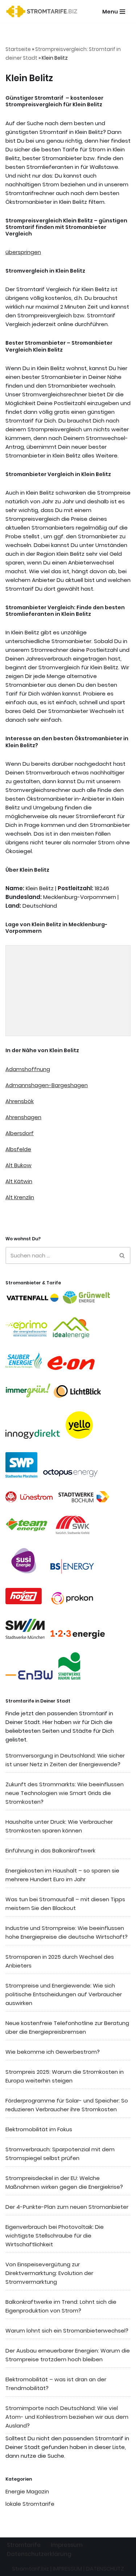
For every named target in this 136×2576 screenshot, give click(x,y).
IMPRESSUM (67, 2569)
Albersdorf (20, 1133)
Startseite (18, 49)
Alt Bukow (18, 1165)
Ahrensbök (20, 1101)
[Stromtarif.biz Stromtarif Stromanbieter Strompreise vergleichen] (44, 11)
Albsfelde (18, 1149)
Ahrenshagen (23, 1117)
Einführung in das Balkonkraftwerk (50, 1850)
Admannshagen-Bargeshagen (47, 1085)
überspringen (23, 252)
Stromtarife (24, 2545)
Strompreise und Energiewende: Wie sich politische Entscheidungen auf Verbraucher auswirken (64, 1994)
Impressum (67, 2545)
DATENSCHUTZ (105, 2569)
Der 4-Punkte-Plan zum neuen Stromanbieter (67, 2207)
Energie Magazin (27, 2491)
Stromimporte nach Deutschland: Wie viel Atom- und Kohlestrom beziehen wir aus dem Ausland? (67, 2417)
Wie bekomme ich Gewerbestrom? (53, 2052)
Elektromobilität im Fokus (39, 2129)
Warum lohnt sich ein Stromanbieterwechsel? (67, 2331)
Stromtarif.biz (30, 2569)
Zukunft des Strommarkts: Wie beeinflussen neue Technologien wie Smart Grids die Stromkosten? (65, 1793)
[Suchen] (122, 1255)
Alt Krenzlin (20, 1197)
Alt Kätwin (19, 1181)
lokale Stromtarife (30, 2504)
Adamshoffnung (28, 1069)
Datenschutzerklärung (39, 2554)
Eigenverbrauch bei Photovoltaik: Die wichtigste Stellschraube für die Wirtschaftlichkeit (55, 2236)
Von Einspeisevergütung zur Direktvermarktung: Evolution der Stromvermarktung (49, 2273)
